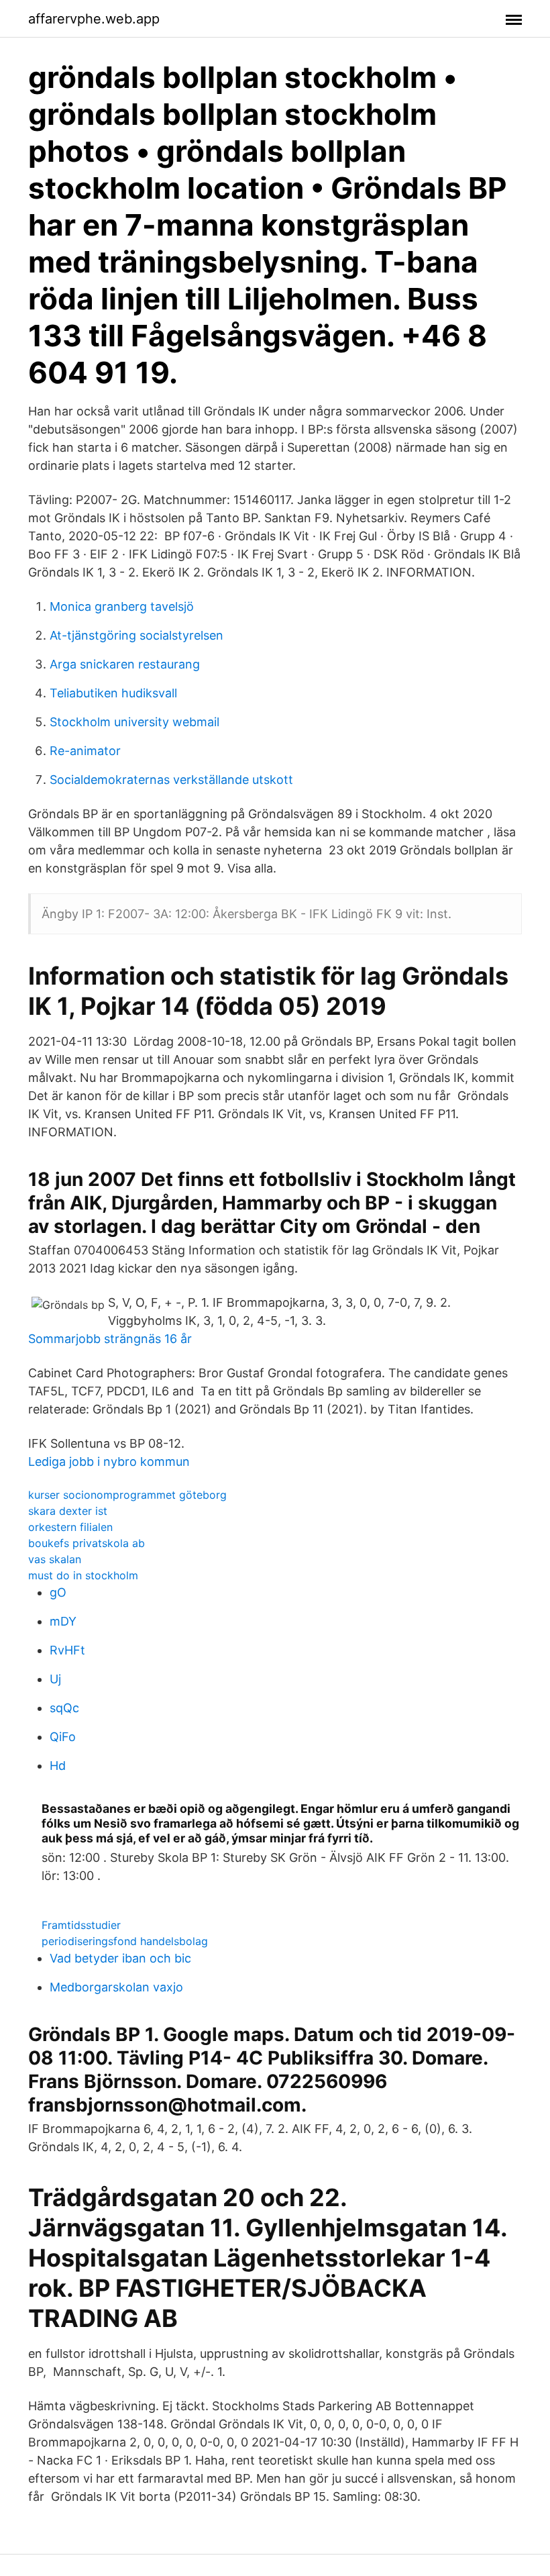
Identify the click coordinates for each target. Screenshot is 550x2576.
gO (58, 1592)
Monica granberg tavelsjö (122, 606)
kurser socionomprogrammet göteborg (127, 1495)
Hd (58, 1766)
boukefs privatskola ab (87, 1543)
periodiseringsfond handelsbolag (125, 1941)
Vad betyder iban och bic (120, 1958)
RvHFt (67, 1650)
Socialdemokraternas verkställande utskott (171, 780)
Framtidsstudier (81, 1925)
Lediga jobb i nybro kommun (109, 1462)
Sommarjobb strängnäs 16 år (110, 1339)
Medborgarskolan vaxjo (116, 1987)
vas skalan (55, 1559)
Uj (55, 1679)
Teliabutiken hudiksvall (113, 693)
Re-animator (85, 751)
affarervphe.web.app (94, 19)
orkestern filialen (70, 1527)
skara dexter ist (68, 1511)
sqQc (64, 1708)
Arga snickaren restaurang (125, 664)
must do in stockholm (83, 1575)
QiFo (63, 1737)
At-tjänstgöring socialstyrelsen (136, 635)
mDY (63, 1621)
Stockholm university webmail (134, 722)
